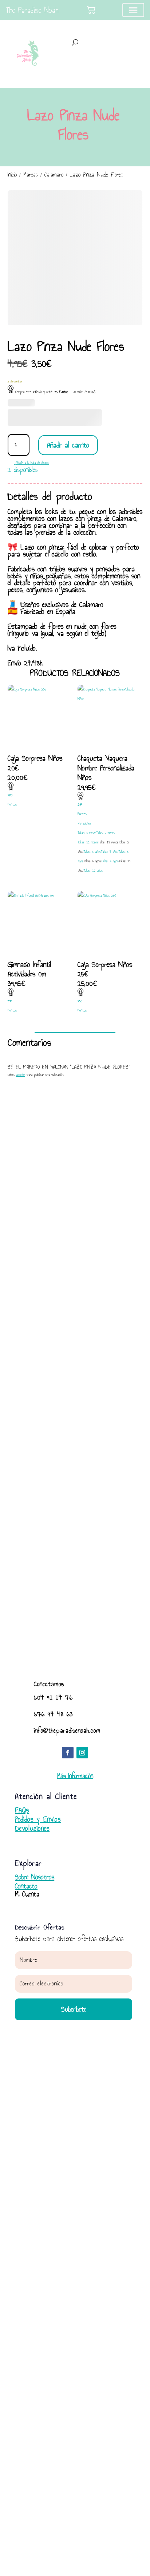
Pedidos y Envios (38, 1819)
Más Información (75, 1776)
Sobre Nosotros (35, 1877)
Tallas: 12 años (93, 871)
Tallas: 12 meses (88, 842)
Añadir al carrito (68, 445)
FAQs (22, 1810)
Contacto (26, 1886)
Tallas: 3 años (92, 852)
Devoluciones (32, 1828)
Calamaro (54, 175)
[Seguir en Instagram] (82, 1753)
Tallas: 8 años (110, 861)
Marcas (31, 175)
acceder (21, 1075)
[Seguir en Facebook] (68, 1753)
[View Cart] (91, 10)
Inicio (12, 175)
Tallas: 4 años (110, 852)
